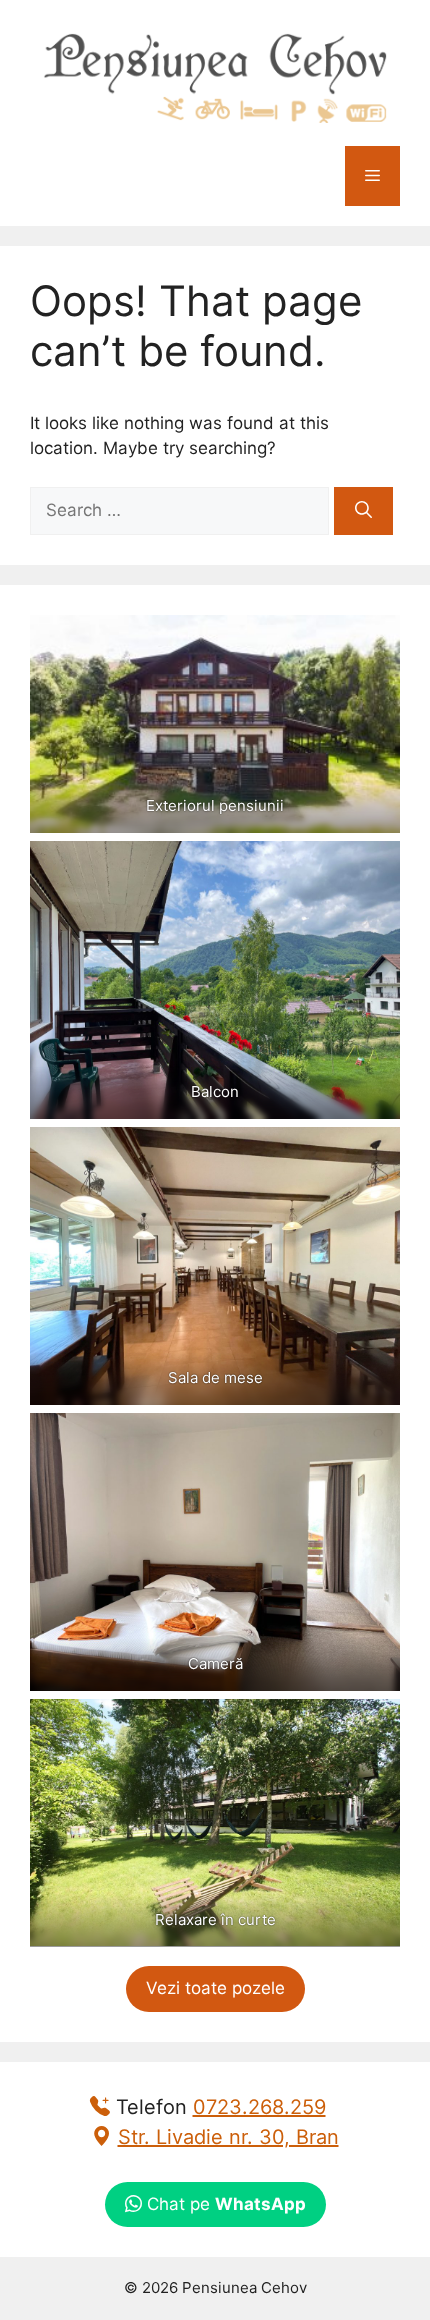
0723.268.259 (259, 2107)
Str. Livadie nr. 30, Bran (228, 2137)
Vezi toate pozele (215, 1988)
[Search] (363, 511)
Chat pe (224, 2204)
